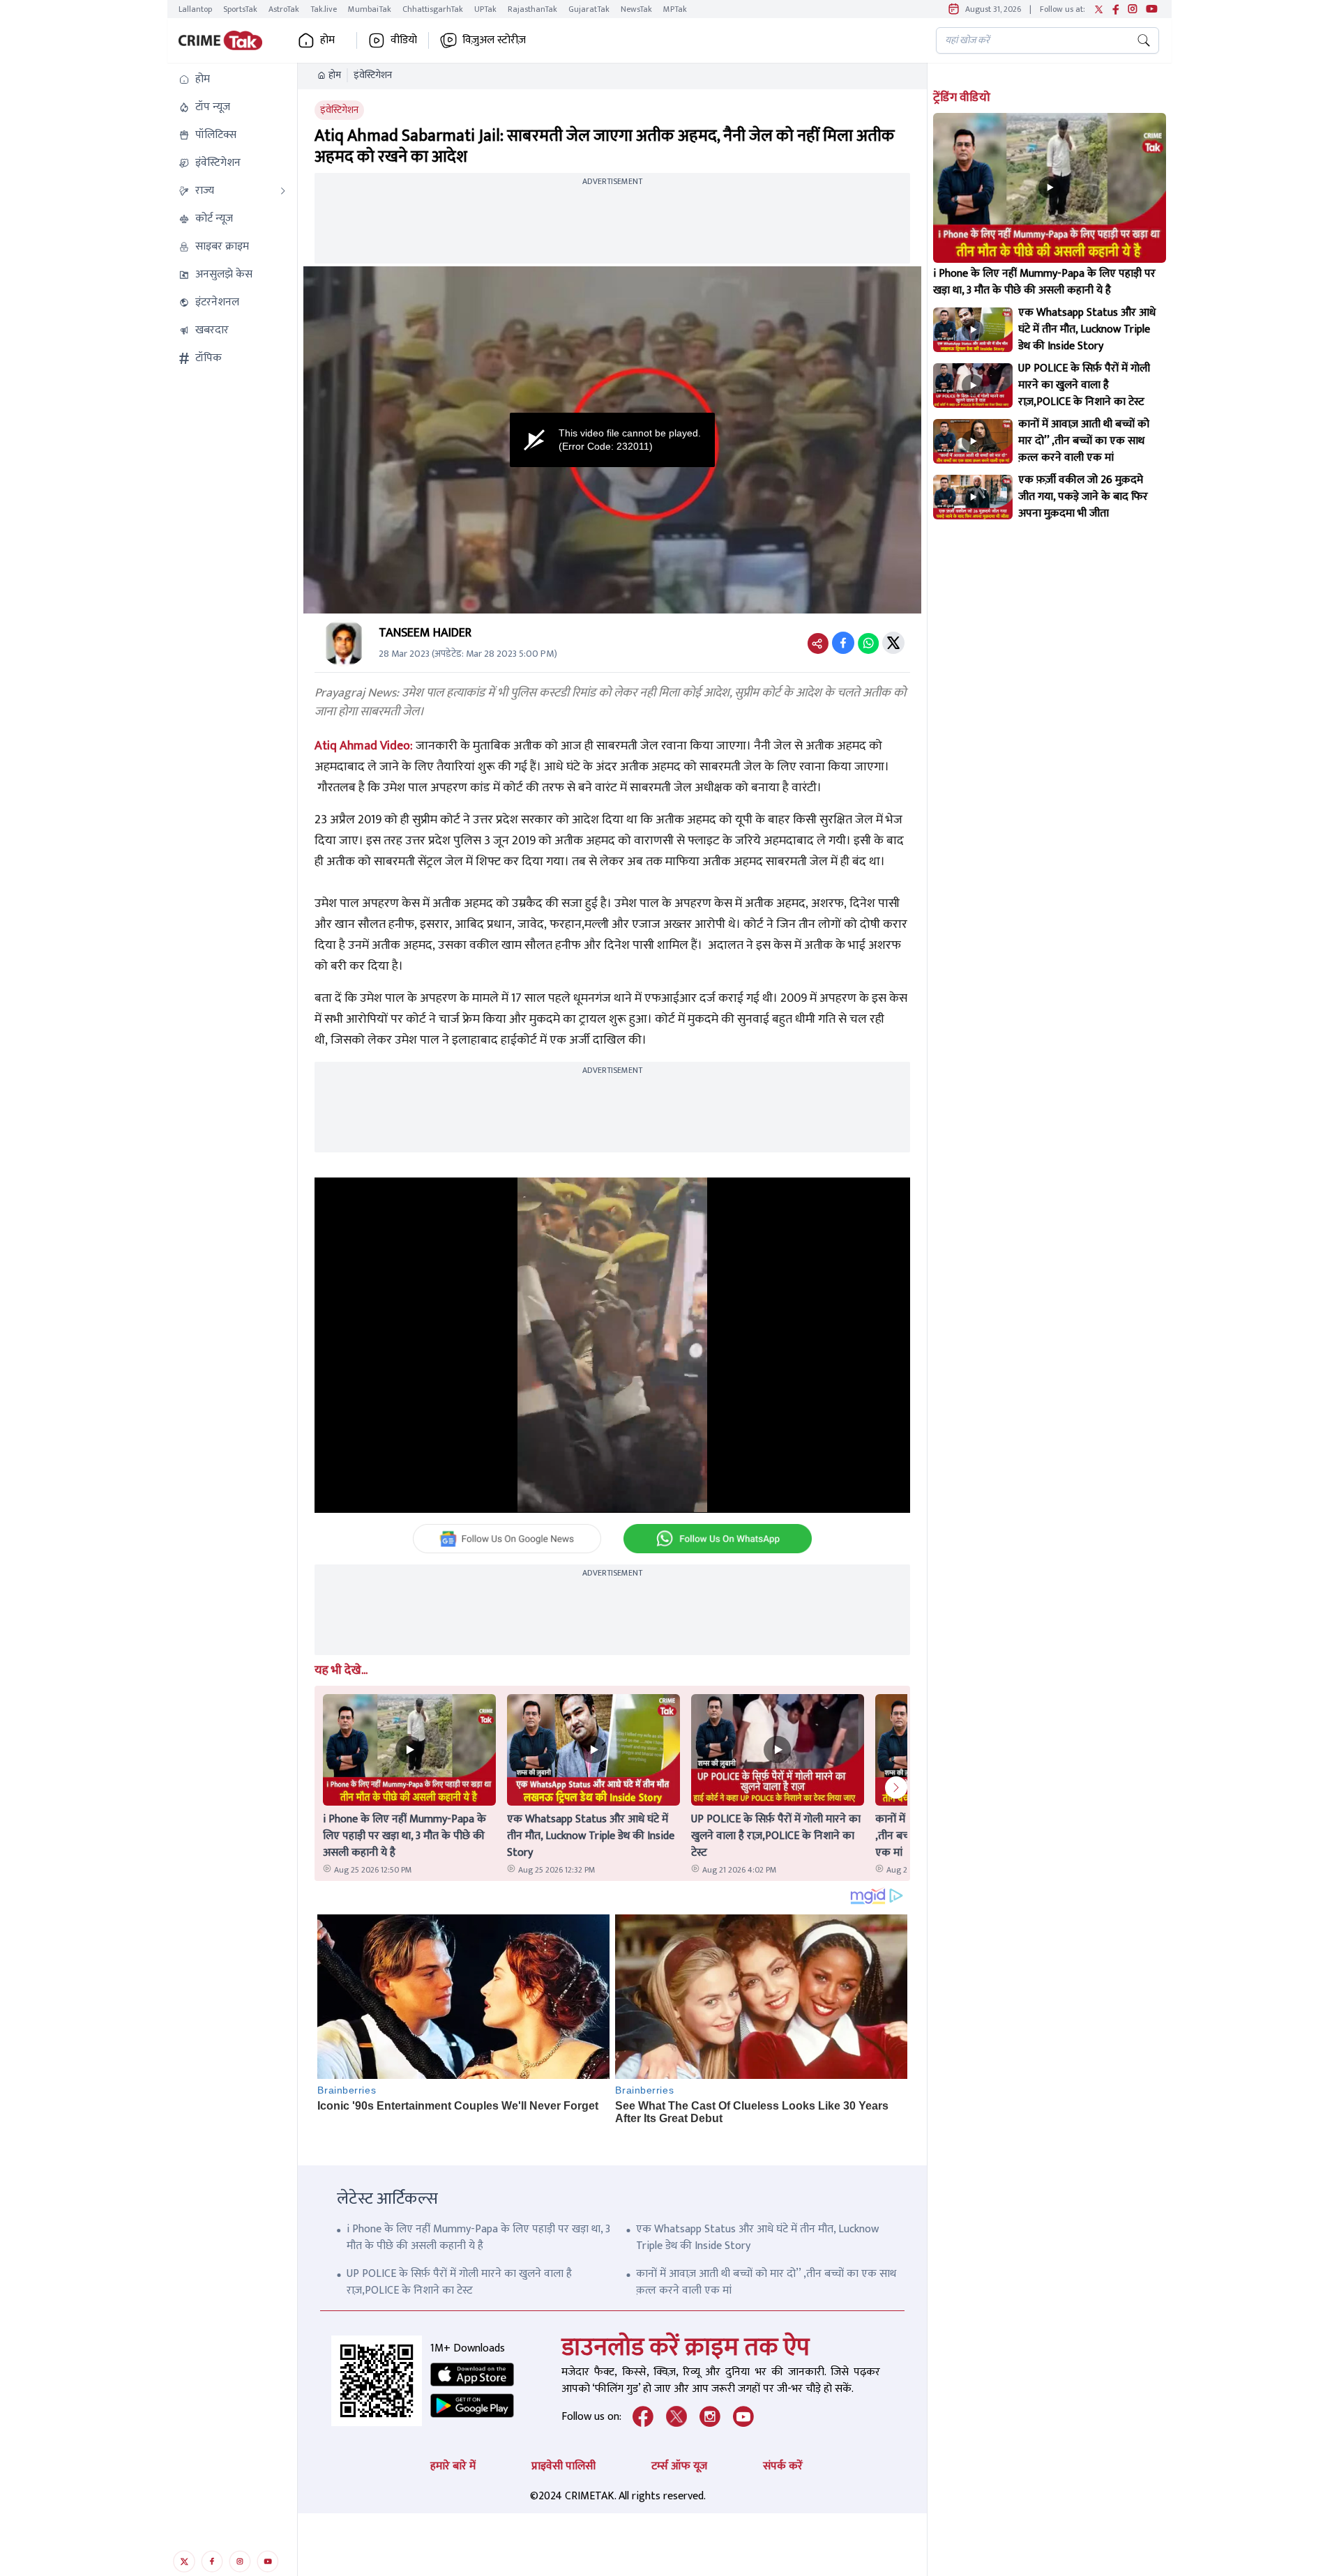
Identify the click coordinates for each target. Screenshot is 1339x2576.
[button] (232, 79)
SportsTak (240, 9)
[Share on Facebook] (843, 643)
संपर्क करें (783, 2466)
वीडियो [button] (404, 40)
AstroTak (284, 9)
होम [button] (327, 40)
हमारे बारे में (453, 2466)
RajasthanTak (532, 9)
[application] (612, 440)
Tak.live (324, 9)
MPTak (675, 9)
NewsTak (636, 9)
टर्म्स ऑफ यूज (679, 2466)
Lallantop (195, 9)
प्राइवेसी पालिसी (563, 2466)
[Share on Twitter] (893, 643)
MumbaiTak (370, 9)
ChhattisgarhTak (433, 9)
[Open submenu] (283, 191)
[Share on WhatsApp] (868, 643)
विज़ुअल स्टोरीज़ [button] (494, 40)
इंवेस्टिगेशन (373, 75)
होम (335, 75)
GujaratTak (589, 9)
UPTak (485, 9)
